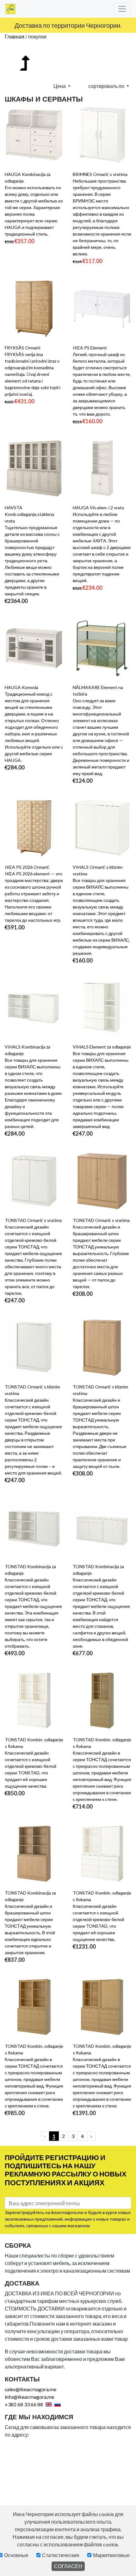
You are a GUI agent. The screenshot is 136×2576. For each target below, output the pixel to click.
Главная (15, 36)
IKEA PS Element (90, 348)
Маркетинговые (111, 2555)
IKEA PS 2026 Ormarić (27, 867)
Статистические (61, 2555)
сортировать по (107, 86)
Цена (60, 86)
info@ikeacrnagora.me (29, 2397)
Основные (16, 2555)
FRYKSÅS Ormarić (23, 348)
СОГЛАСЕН (68, 2566)
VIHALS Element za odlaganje (102, 1047)
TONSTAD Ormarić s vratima (33, 1220)
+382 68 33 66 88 (24, 2404)
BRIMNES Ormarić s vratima (100, 174)
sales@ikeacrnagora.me (31, 2389)
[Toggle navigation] (122, 9)
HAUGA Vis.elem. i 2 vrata (98, 508)
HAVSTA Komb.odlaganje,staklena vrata (29, 514)
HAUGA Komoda (22, 687)
